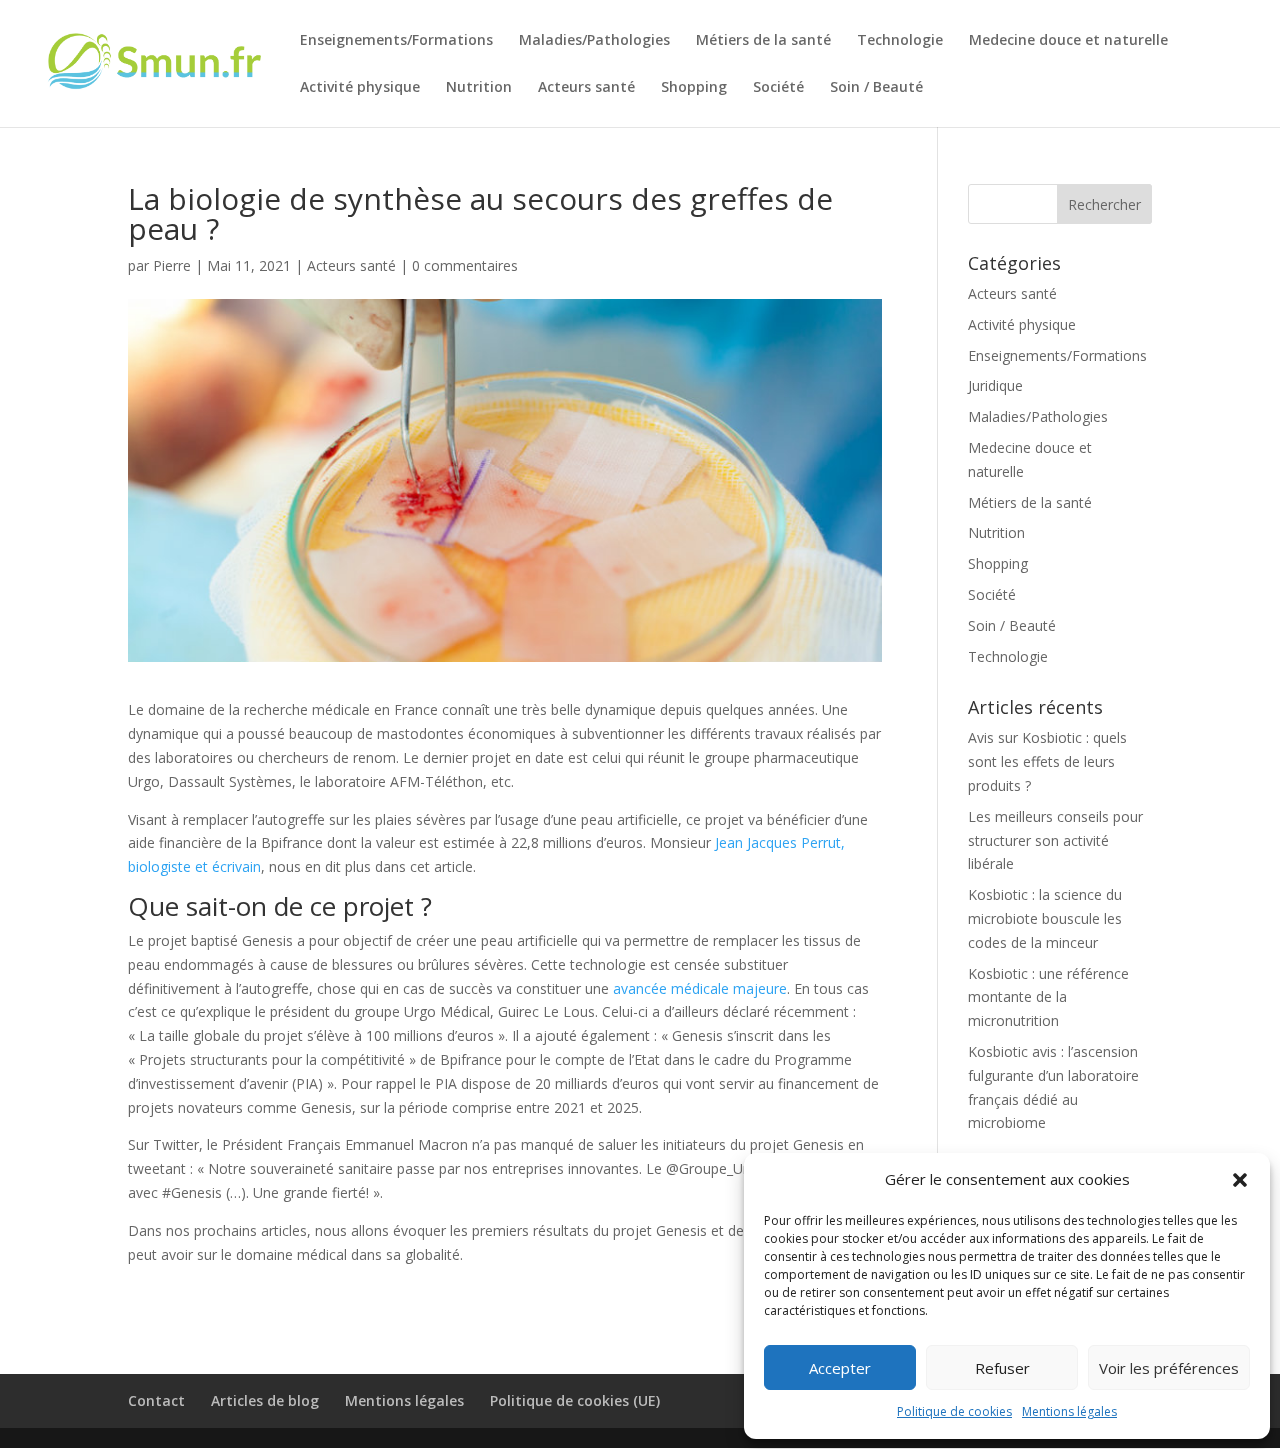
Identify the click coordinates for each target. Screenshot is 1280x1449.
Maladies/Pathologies (594, 41)
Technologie (900, 41)
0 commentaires (465, 265)
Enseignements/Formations (396, 41)
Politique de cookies (954, 1411)
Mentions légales (1069, 1411)
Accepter (840, 1368)
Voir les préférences (1169, 1368)
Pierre (172, 265)
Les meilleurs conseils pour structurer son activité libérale (1055, 840)
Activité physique (360, 88)
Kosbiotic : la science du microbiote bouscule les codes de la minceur (1045, 918)
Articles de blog (265, 1400)
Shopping (694, 88)
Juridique (995, 385)
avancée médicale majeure (700, 988)
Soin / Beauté (876, 88)
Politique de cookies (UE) (575, 1400)
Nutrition (479, 88)
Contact (156, 1400)
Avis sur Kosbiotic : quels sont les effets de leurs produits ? (1047, 761)
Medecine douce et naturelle (1068, 41)
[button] (1240, 1180)
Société (778, 88)
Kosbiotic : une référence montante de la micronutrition (1048, 997)
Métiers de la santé (763, 41)
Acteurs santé (586, 88)
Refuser (1002, 1368)
